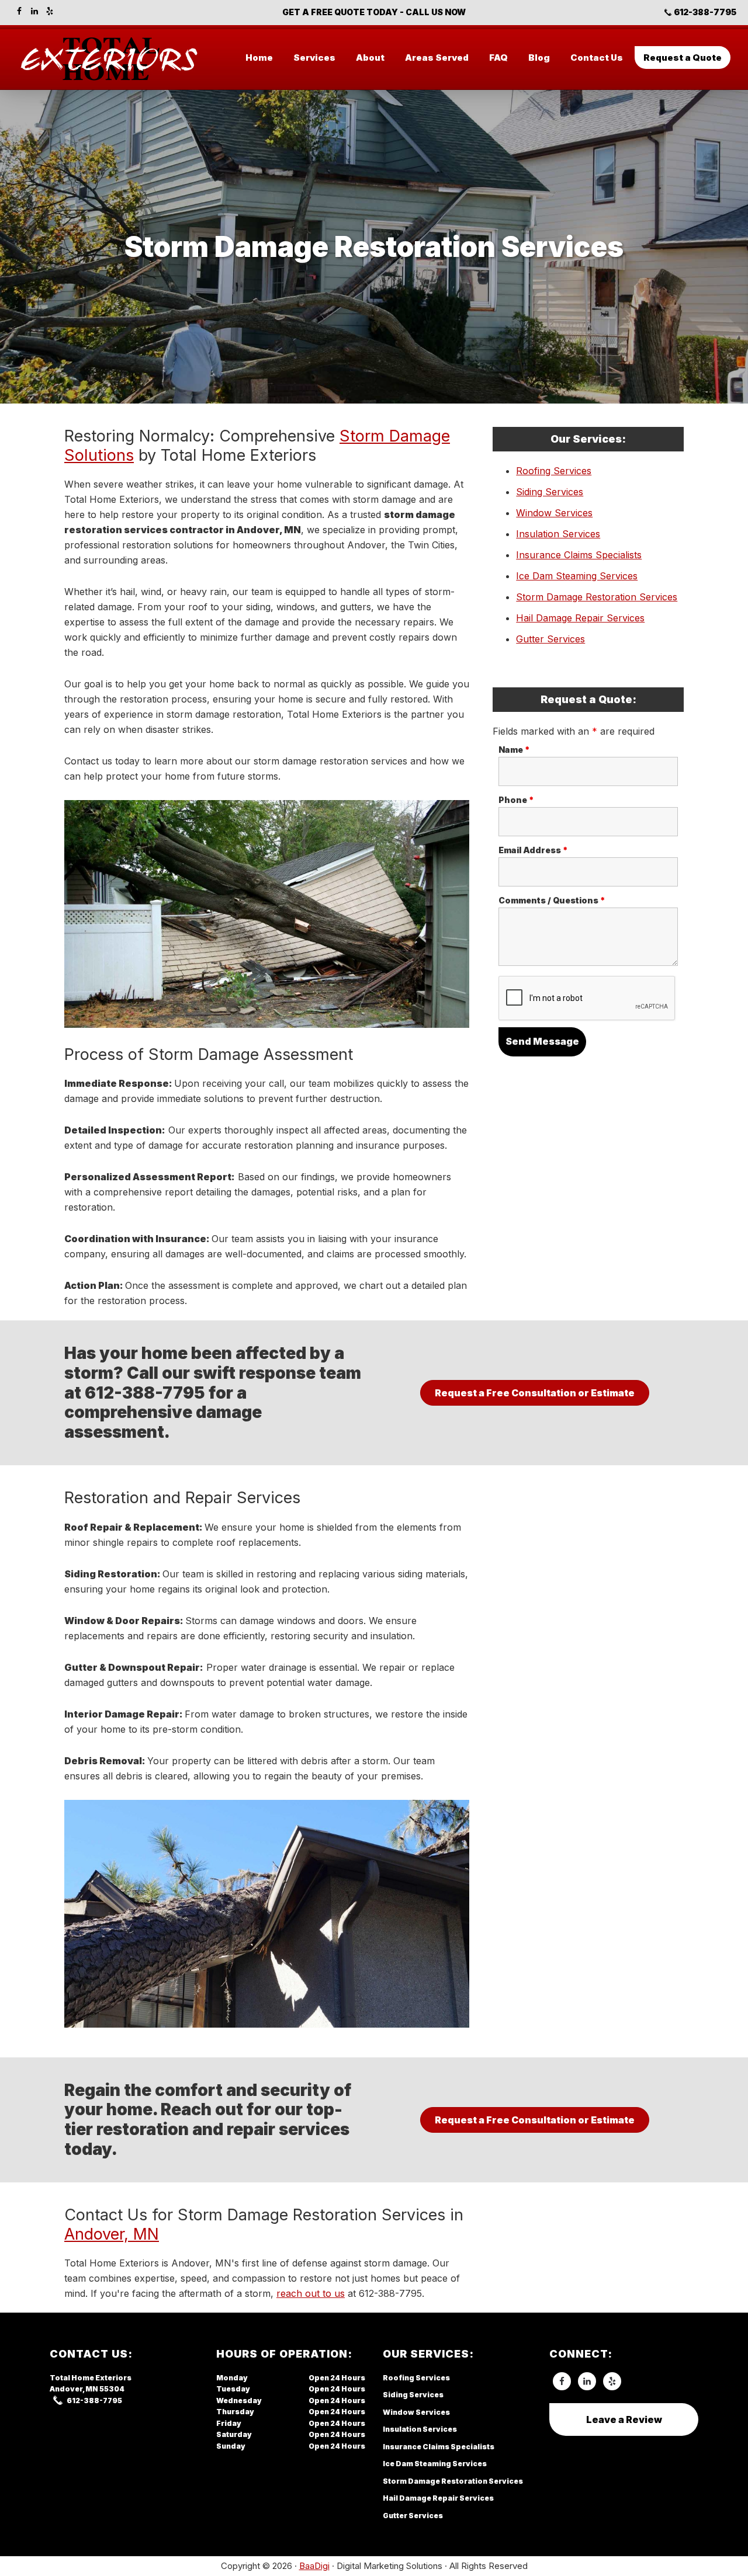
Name (514, 750)
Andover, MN (112, 2234)
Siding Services (550, 492)
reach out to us (311, 2293)
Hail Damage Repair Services (580, 618)
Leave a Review (624, 2419)
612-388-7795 (705, 12)
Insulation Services (558, 534)
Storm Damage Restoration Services (597, 597)
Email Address (533, 850)
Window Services (554, 513)
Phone (516, 800)
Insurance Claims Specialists (579, 555)
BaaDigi (314, 2566)
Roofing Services (554, 471)
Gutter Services (550, 639)
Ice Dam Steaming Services (577, 576)
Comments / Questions (552, 900)
